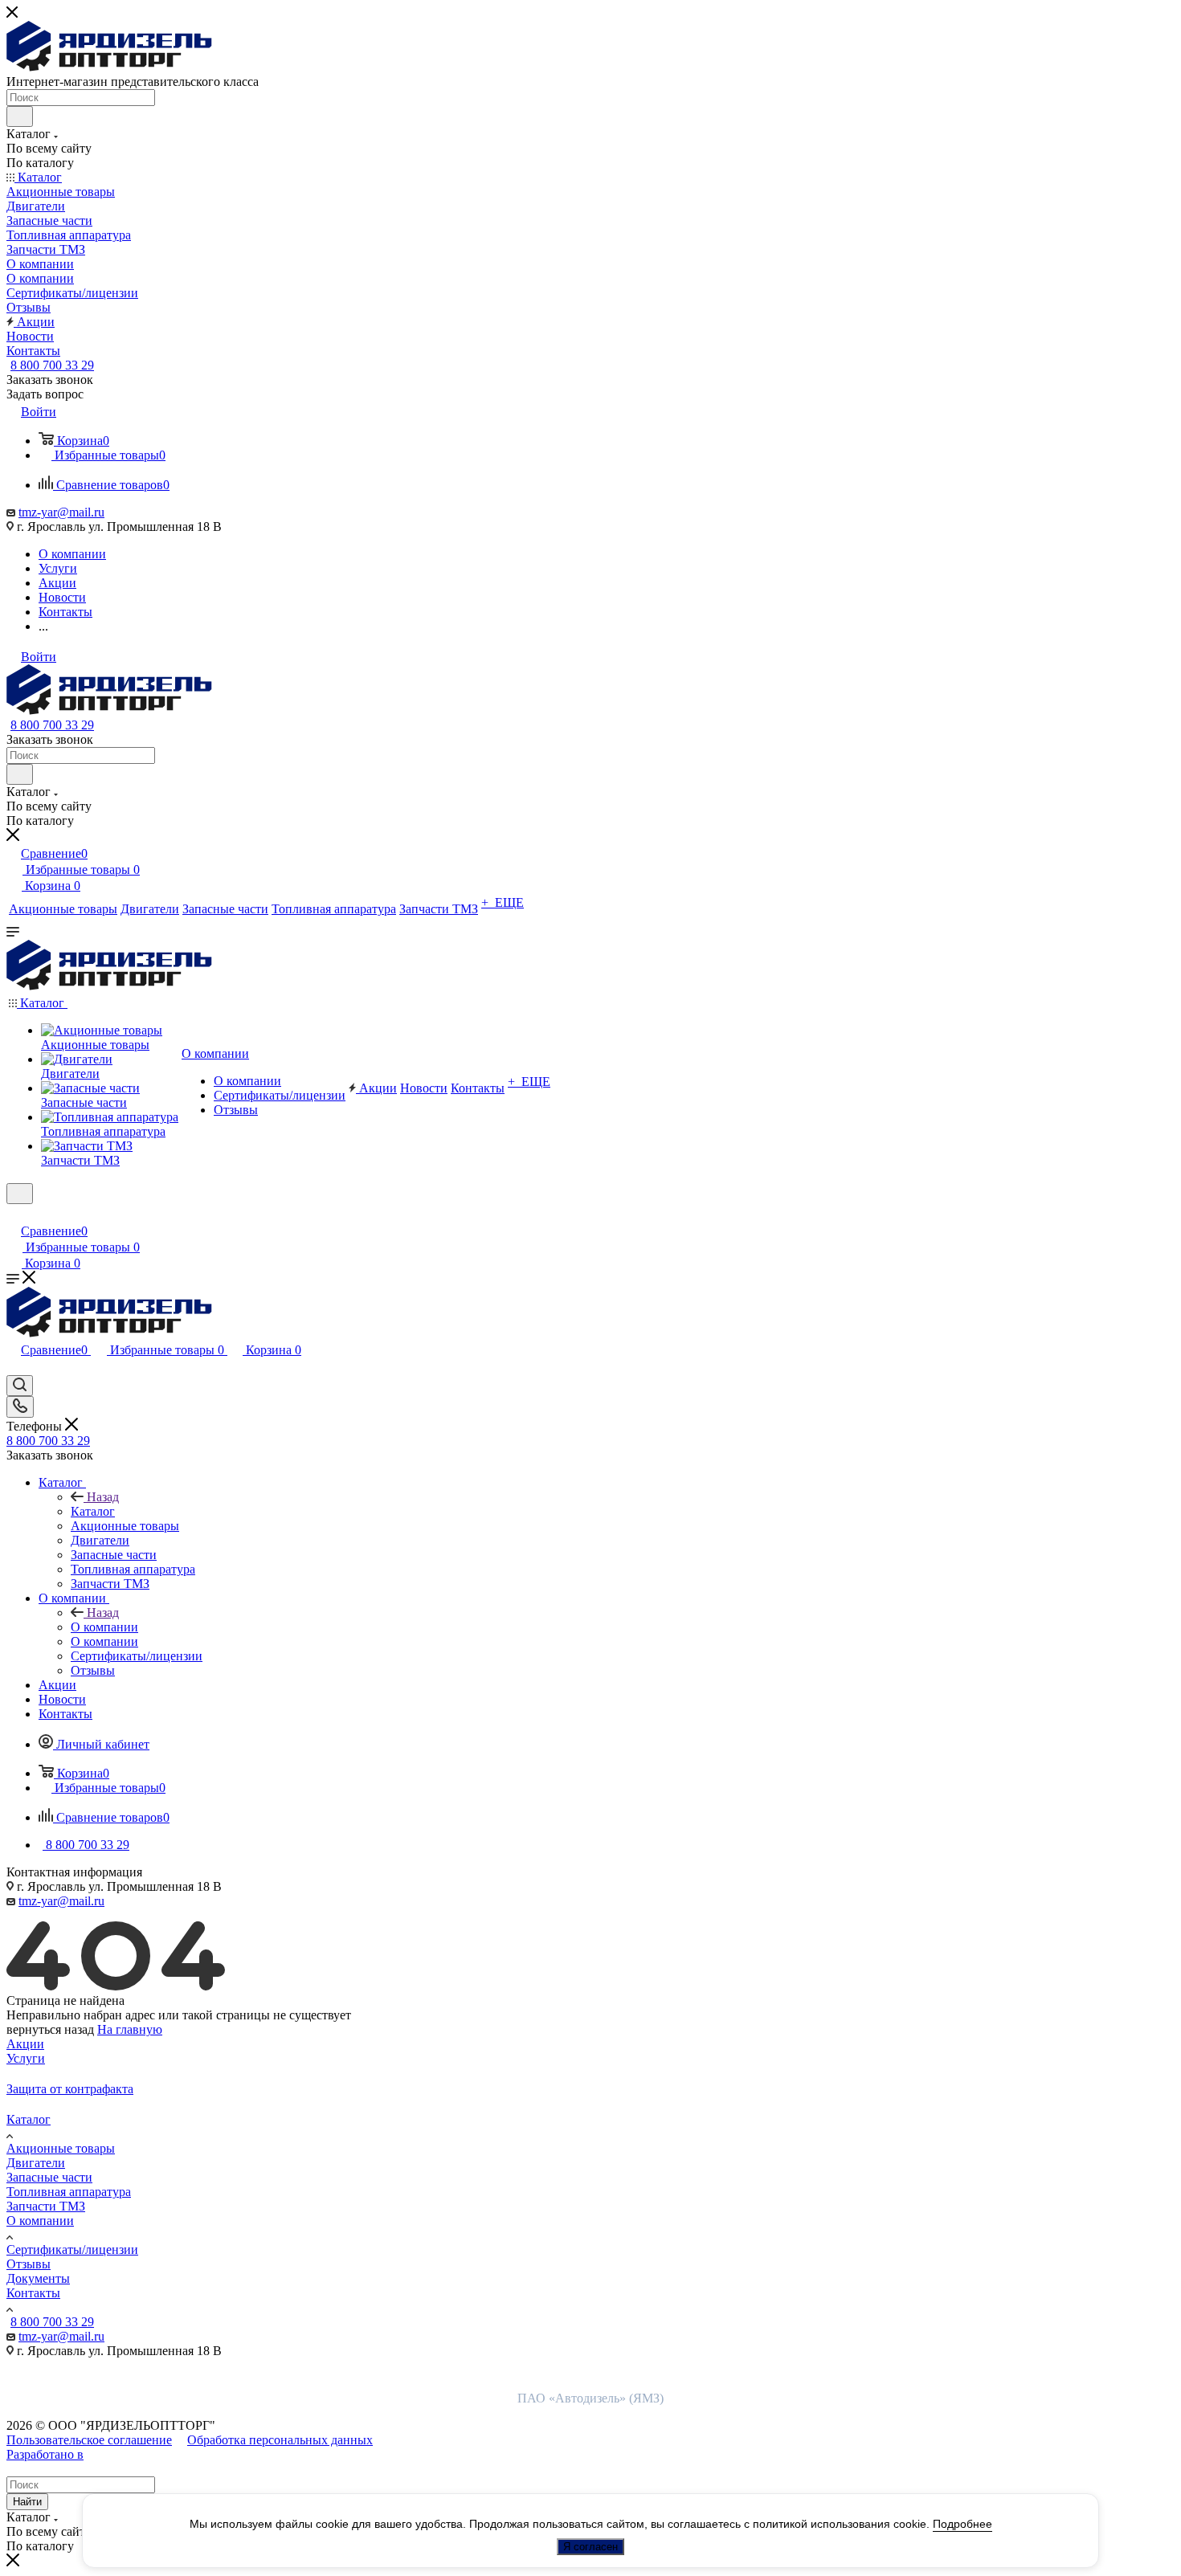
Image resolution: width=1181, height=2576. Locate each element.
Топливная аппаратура (69, 2192)
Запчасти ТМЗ (46, 2206)
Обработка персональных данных (280, 2440)
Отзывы (29, 2264)
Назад (103, 1497)
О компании (104, 1627)
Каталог (93, 1511)
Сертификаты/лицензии (72, 2249)
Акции (25, 2044)
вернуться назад (50, 2029)
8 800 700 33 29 (52, 365)
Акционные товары (61, 2148)
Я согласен (590, 2547)
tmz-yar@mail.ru (61, 512)
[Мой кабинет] (14, 1214)
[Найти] (20, 116)
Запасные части (49, 2177)
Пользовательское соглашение (89, 2440)
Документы (38, 2278)
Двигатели (36, 2163)
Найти (27, 2502)
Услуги (26, 2058)
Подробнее (962, 2524)
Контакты (33, 2293)
